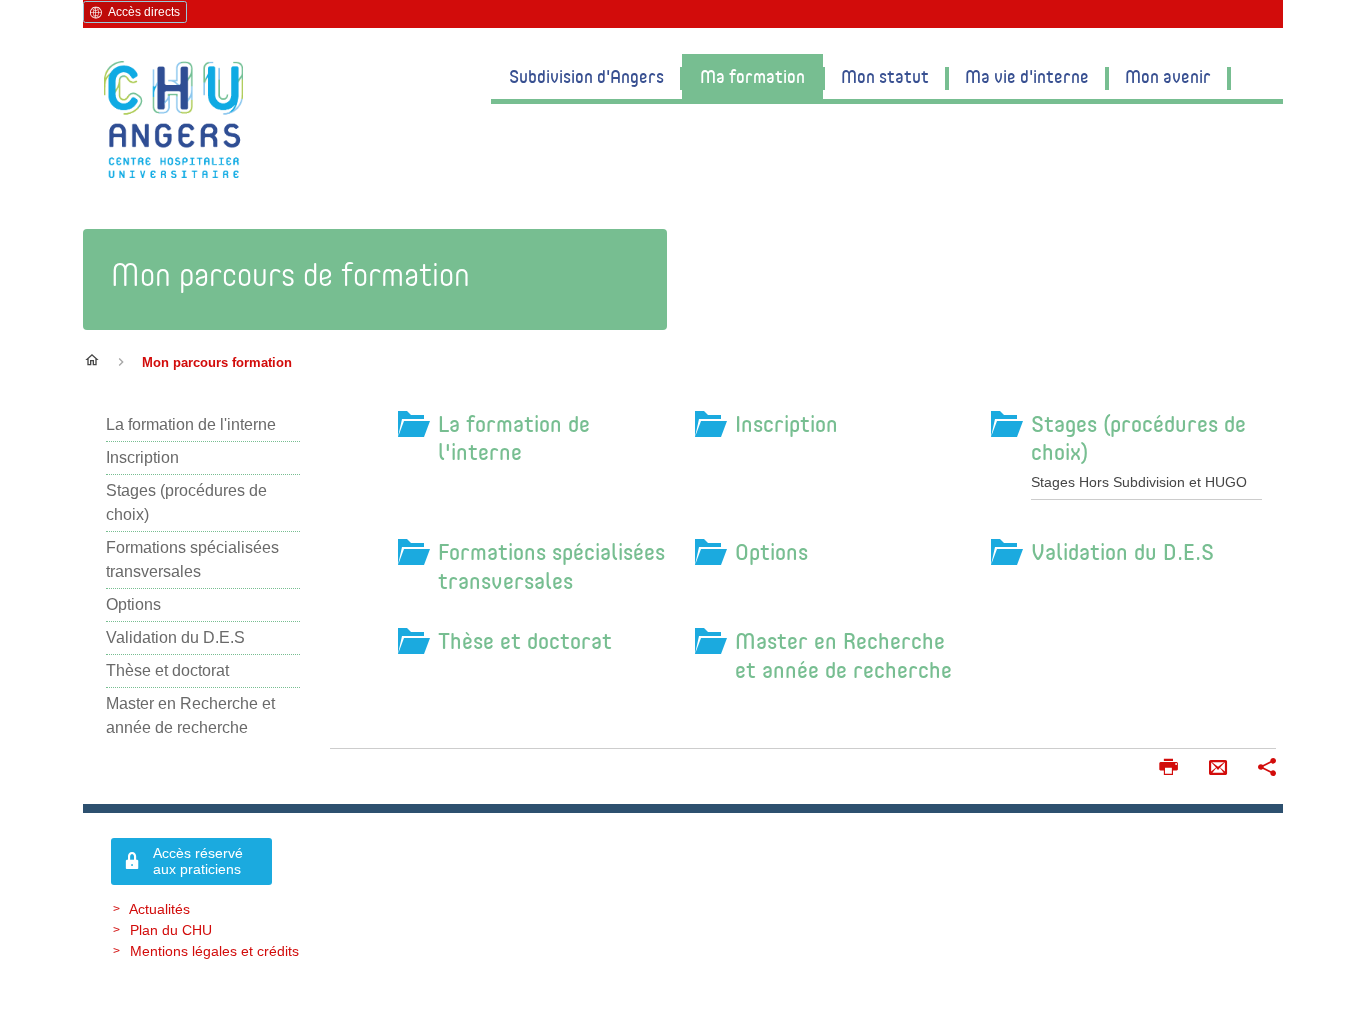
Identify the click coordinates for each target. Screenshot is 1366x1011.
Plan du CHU (171, 930)
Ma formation (752, 76)
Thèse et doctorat (525, 640)
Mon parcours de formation (290, 274)
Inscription (786, 423)
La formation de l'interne (514, 437)
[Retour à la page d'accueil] (173, 119)
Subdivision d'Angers (586, 76)
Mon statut (885, 76)
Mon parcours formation (217, 362)
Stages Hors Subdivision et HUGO (1139, 482)
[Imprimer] (1168, 769)
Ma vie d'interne (1027, 76)
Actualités (159, 909)
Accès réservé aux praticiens (198, 861)
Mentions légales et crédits (214, 951)
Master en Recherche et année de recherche (843, 654)
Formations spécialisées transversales (551, 565)
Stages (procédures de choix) (1138, 437)
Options (771, 551)
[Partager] (1267, 769)
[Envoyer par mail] (1218, 769)
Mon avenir (1168, 76)
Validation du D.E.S (1122, 551)
